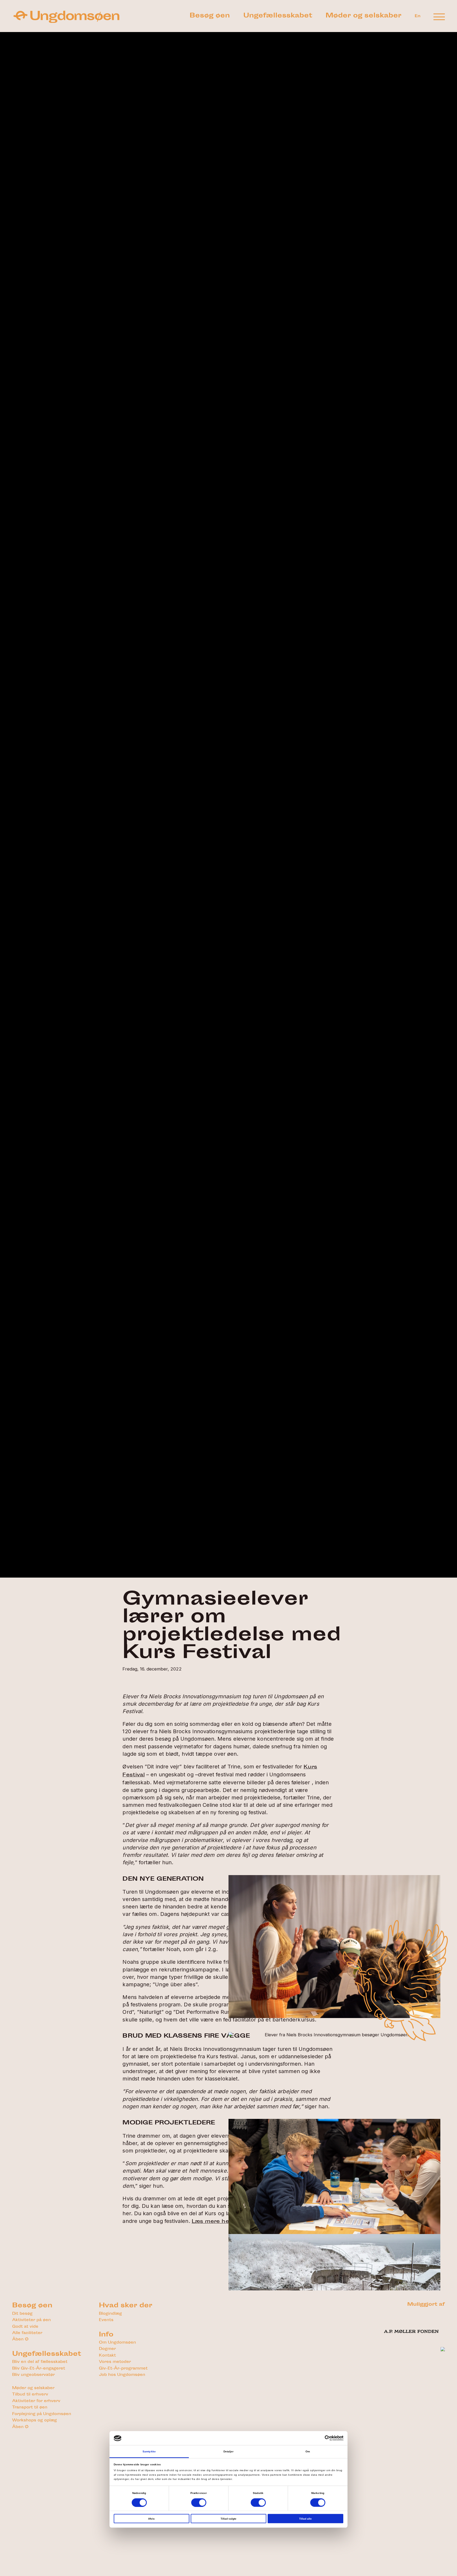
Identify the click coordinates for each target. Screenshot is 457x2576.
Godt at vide (25, 2327)
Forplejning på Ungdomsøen (42, 2414)
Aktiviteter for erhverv (36, 2401)
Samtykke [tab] (149, 2451)
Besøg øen (210, 16)
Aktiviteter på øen (31, 2320)
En (418, 16)
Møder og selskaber (364, 16)
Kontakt (107, 2356)
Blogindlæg (110, 2314)
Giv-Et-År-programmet (123, 2369)
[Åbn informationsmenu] (439, 17)
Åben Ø (20, 2339)
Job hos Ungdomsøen (122, 2375)
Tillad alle (305, 2519)
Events (106, 2320)
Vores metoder (115, 2362)
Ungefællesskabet (278, 16)
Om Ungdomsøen (117, 2343)
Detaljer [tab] (229, 2451)
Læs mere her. (212, 2222)
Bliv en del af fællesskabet (40, 2362)
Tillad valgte (229, 2519)
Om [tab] (308, 2451)
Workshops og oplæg (35, 2420)
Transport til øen (30, 2408)
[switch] (199, 2502)
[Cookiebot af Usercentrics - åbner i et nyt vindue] (320, 2438)
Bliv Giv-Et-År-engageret (39, 2369)
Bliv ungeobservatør (33, 2375)
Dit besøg (22, 2314)
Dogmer (107, 2349)
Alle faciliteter (27, 2333)
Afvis (151, 2519)
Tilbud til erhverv (30, 2395)
